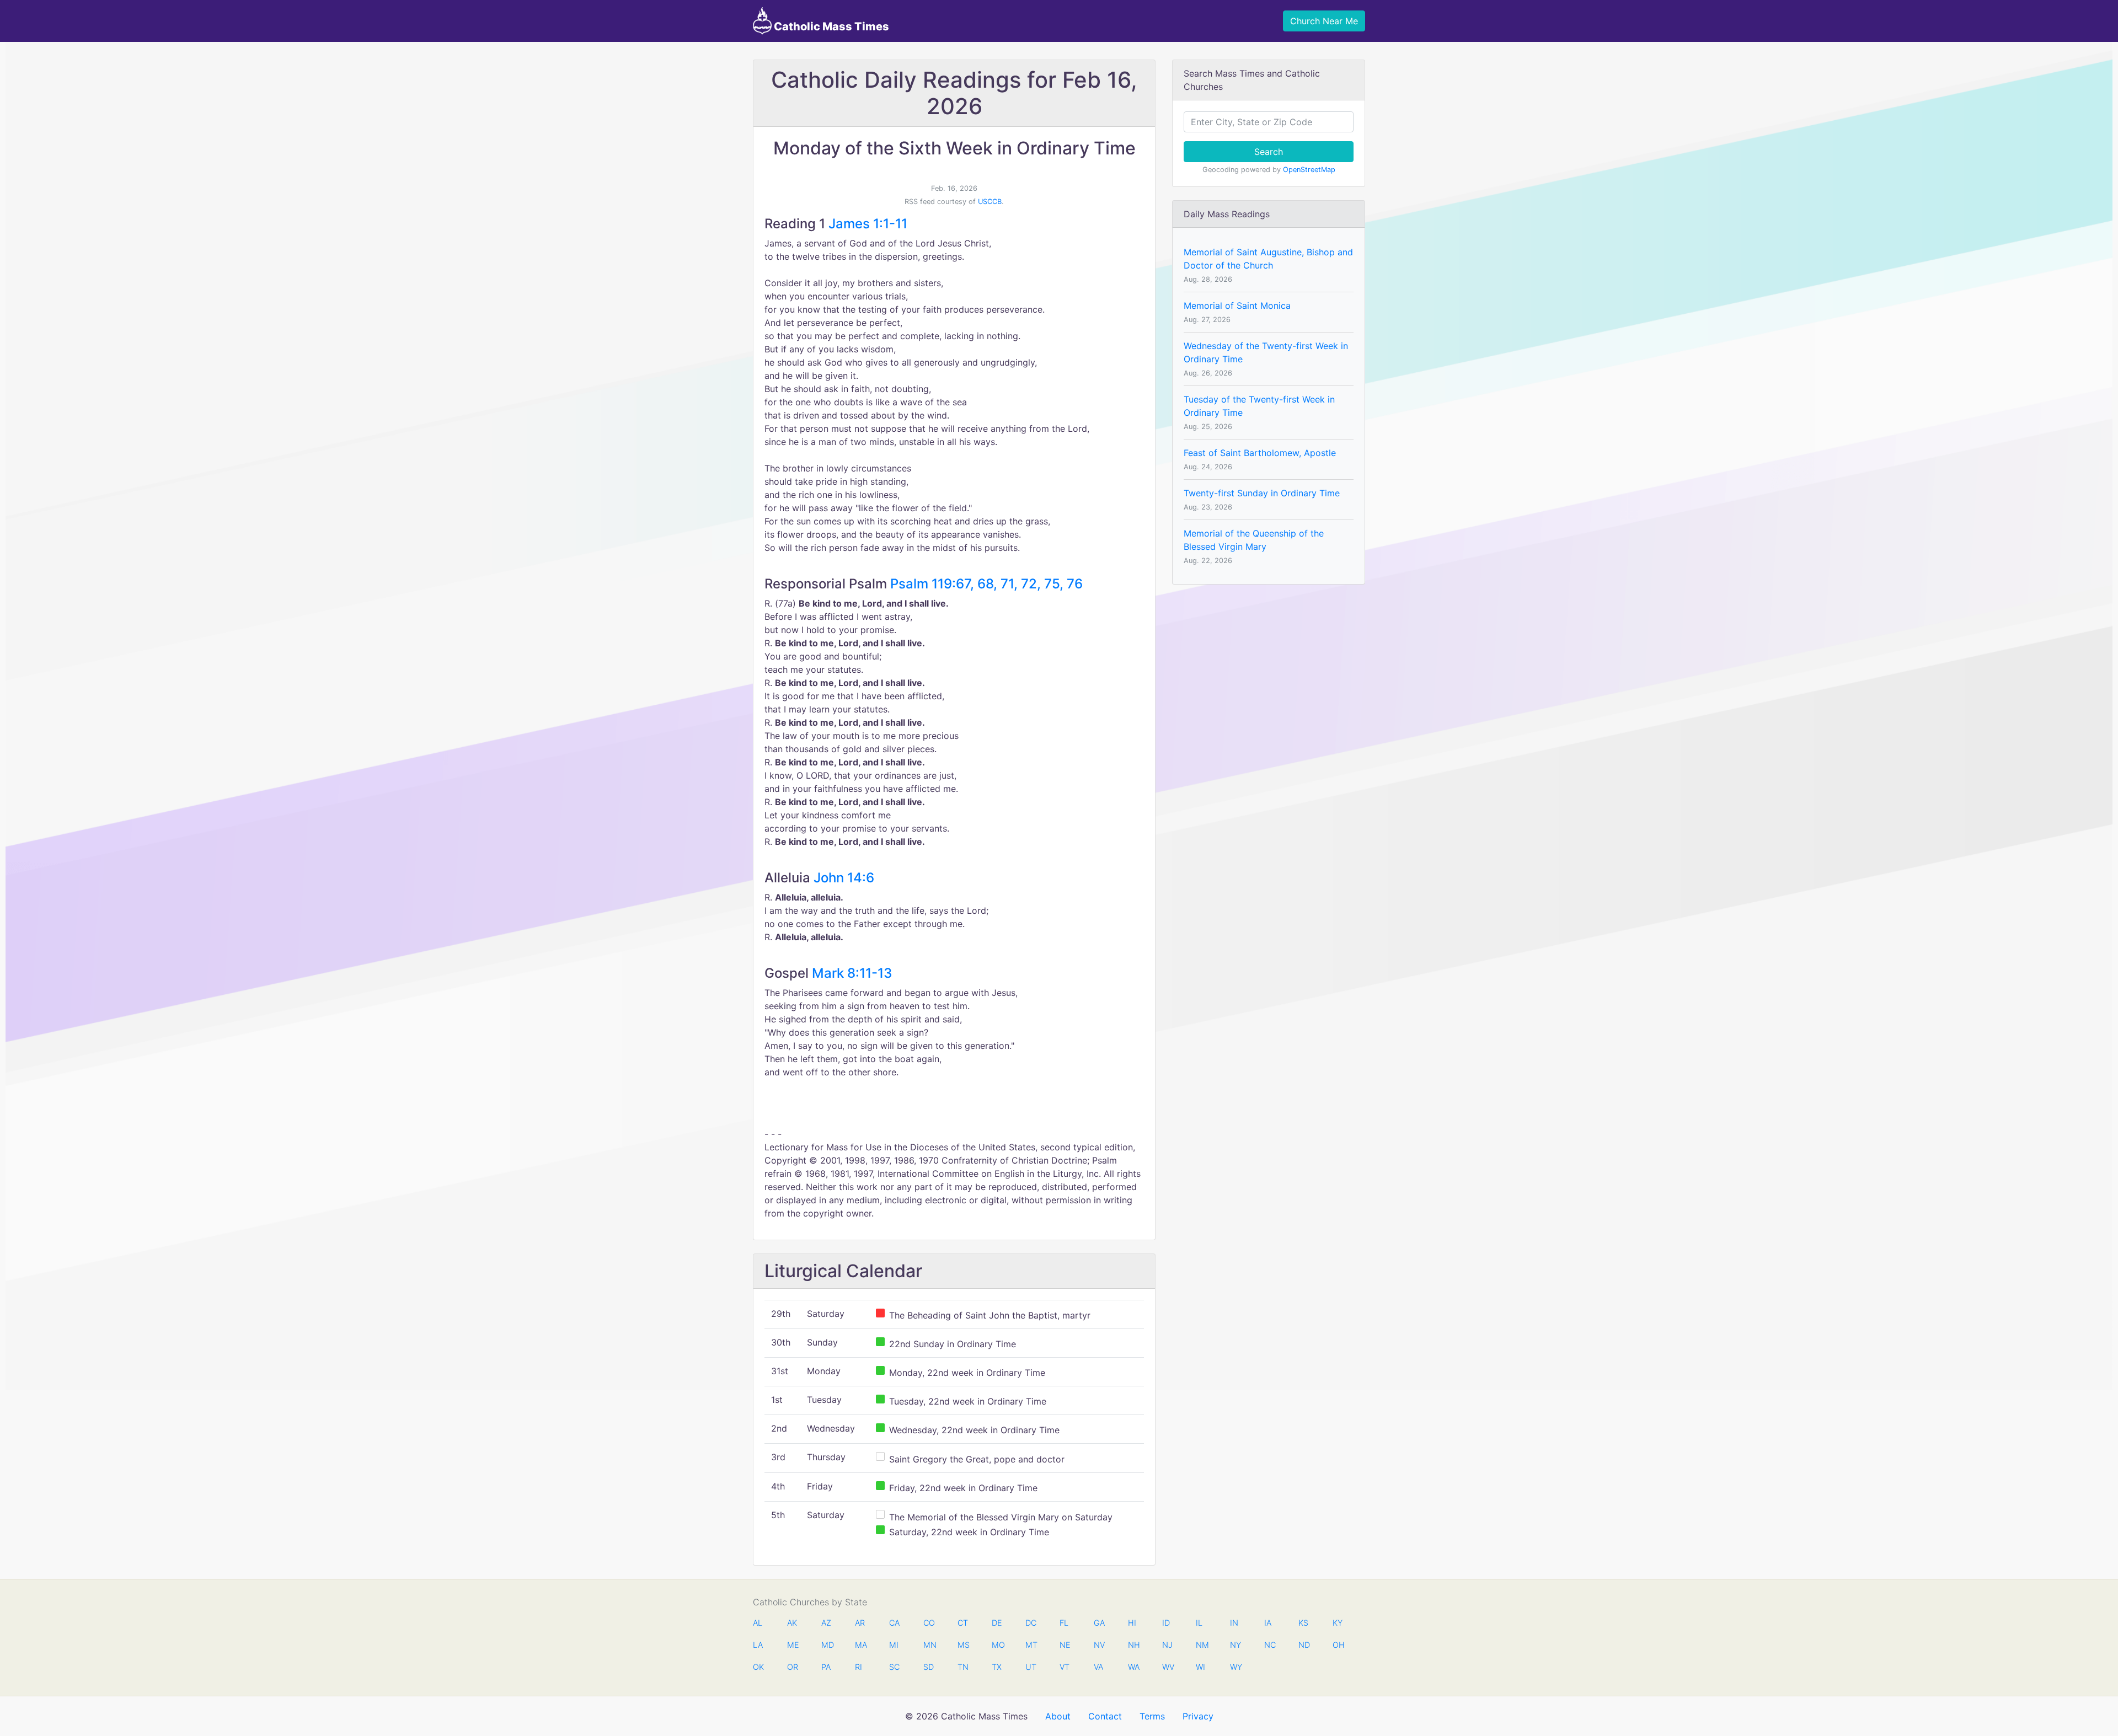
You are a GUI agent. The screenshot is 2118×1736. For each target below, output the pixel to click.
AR (860, 1623)
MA (860, 1645)
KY (1338, 1623)
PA (826, 1667)
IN (1234, 1623)
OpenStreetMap (1309, 170)
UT (1031, 1667)
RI (859, 1667)
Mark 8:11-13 (852, 973)
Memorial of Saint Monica (1237, 306)
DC (1031, 1623)
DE (997, 1623)
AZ (826, 1623)
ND (1304, 1645)
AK (792, 1623)
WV (1168, 1667)
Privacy (1198, 1716)
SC (894, 1667)
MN (929, 1645)
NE (1065, 1645)
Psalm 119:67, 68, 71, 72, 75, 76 (986, 584)
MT (1031, 1645)
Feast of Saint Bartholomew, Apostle (1260, 453)
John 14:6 (844, 878)
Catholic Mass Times (830, 26)
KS (1303, 1623)
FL (1064, 1623)
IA (1268, 1623)
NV (1099, 1645)
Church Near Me (1324, 21)
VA (1098, 1667)
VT (1065, 1667)
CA (894, 1623)
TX (997, 1667)
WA (1133, 1667)
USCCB (990, 202)
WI (1200, 1667)
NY (1235, 1645)
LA (758, 1645)
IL (1199, 1623)
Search (1269, 152)
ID (1166, 1623)
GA (1099, 1623)
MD (827, 1645)
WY (1235, 1667)
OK (758, 1667)
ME (793, 1645)
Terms (1152, 1716)
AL (758, 1623)
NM (1201, 1645)
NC (1270, 1645)
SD (929, 1667)
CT (963, 1623)
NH (1133, 1645)
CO (929, 1623)
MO (997, 1645)
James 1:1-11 (868, 224)
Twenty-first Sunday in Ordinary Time (1262, 493)
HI (1132, 1623)
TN (963, 1667)
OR (793, 1667)
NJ (1167, 1645)
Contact (1105, 1716)
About (1058, 1716)
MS (963, 1645)
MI (894, 1645)
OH (1338, 1645)
